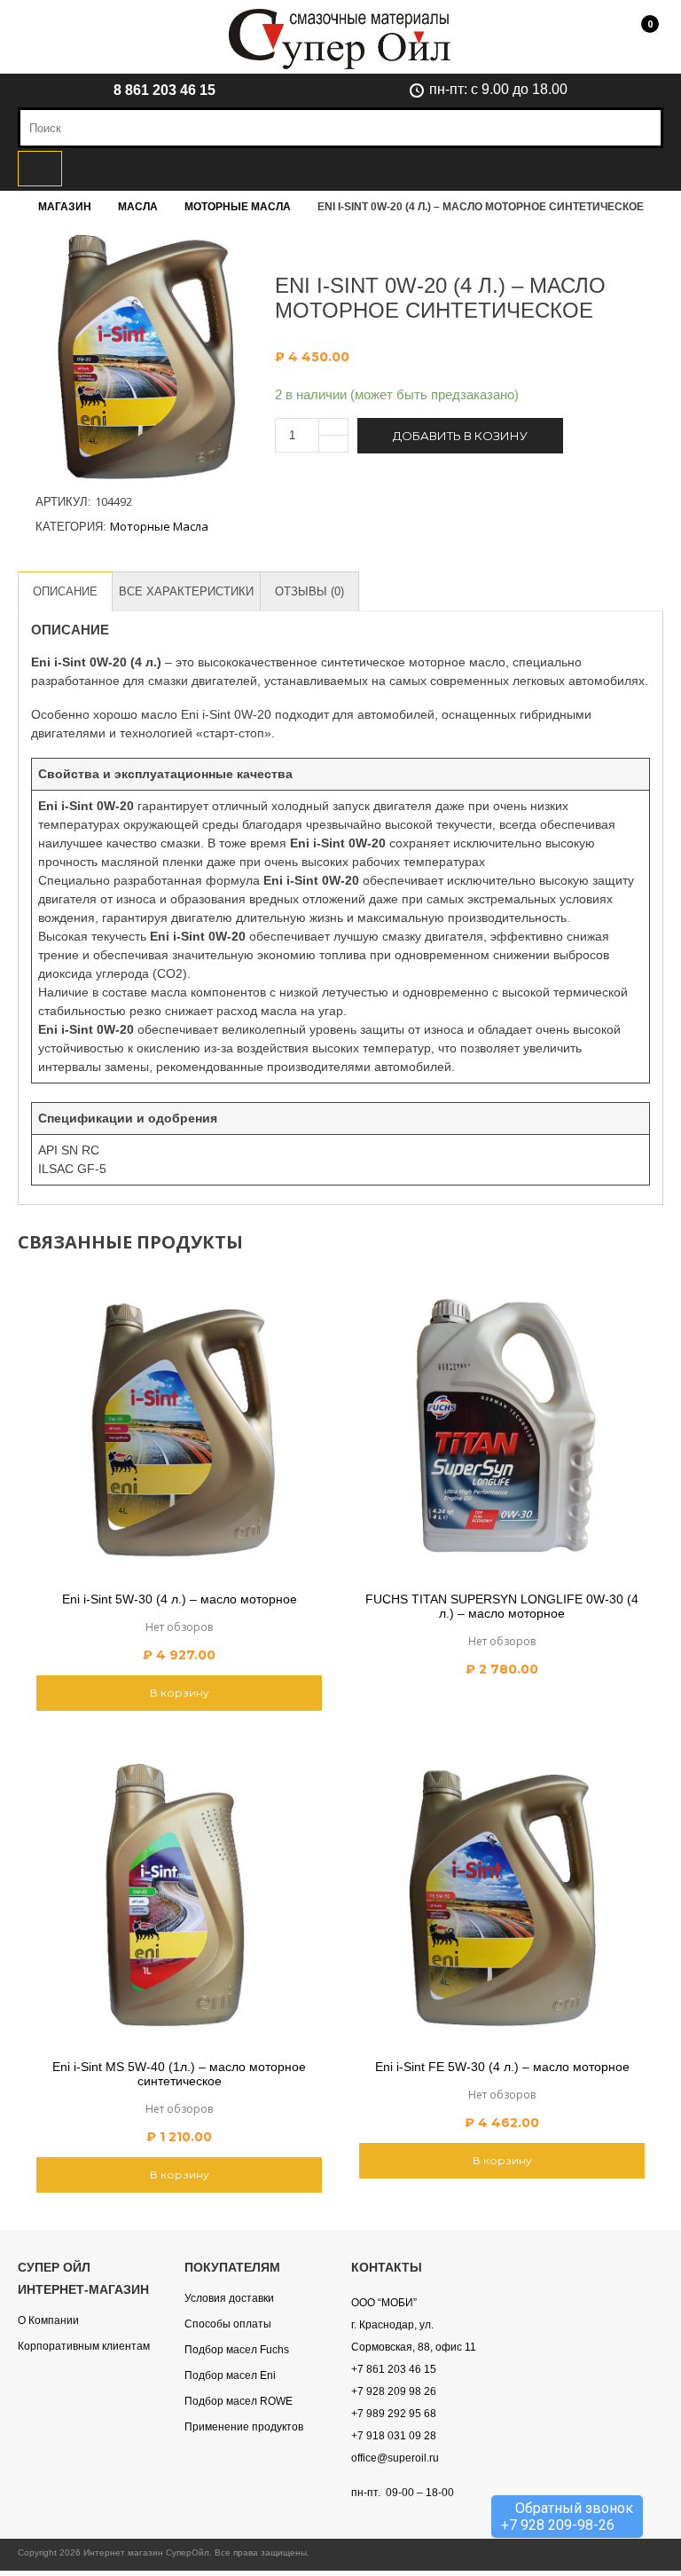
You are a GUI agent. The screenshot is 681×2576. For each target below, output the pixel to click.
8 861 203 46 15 (164, 90)
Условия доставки (229, 2298)
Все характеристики (186, 591)
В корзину (180, 1693)
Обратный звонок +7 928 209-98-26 (567, 2517)
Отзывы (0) (309, 591)
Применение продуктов (244, 2427)
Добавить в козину (460, 436)
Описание (65, 591)
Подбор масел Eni (230, 2375)
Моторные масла (238, 207)
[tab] (65, 591)
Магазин (65, 207)
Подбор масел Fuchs (237, 2350)
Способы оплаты (228, 2324)
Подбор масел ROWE (239, 2401)
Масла (138, 207)
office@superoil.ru (395, 2458)
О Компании (48, 2320)
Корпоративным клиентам (84, 2346)
